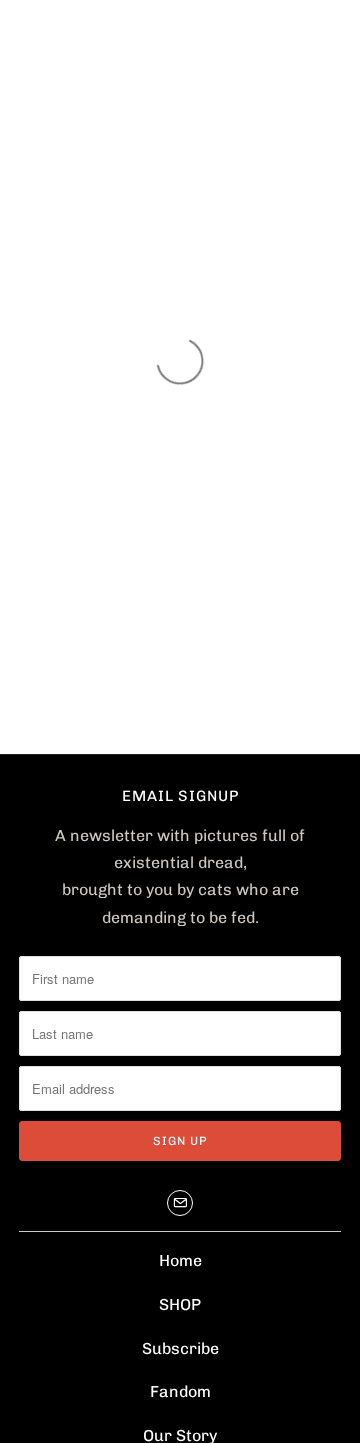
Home (180, 1260)
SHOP (180, 1304)
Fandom (180, 1391)
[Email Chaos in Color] (180, 1203)
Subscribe (180, 1348)
